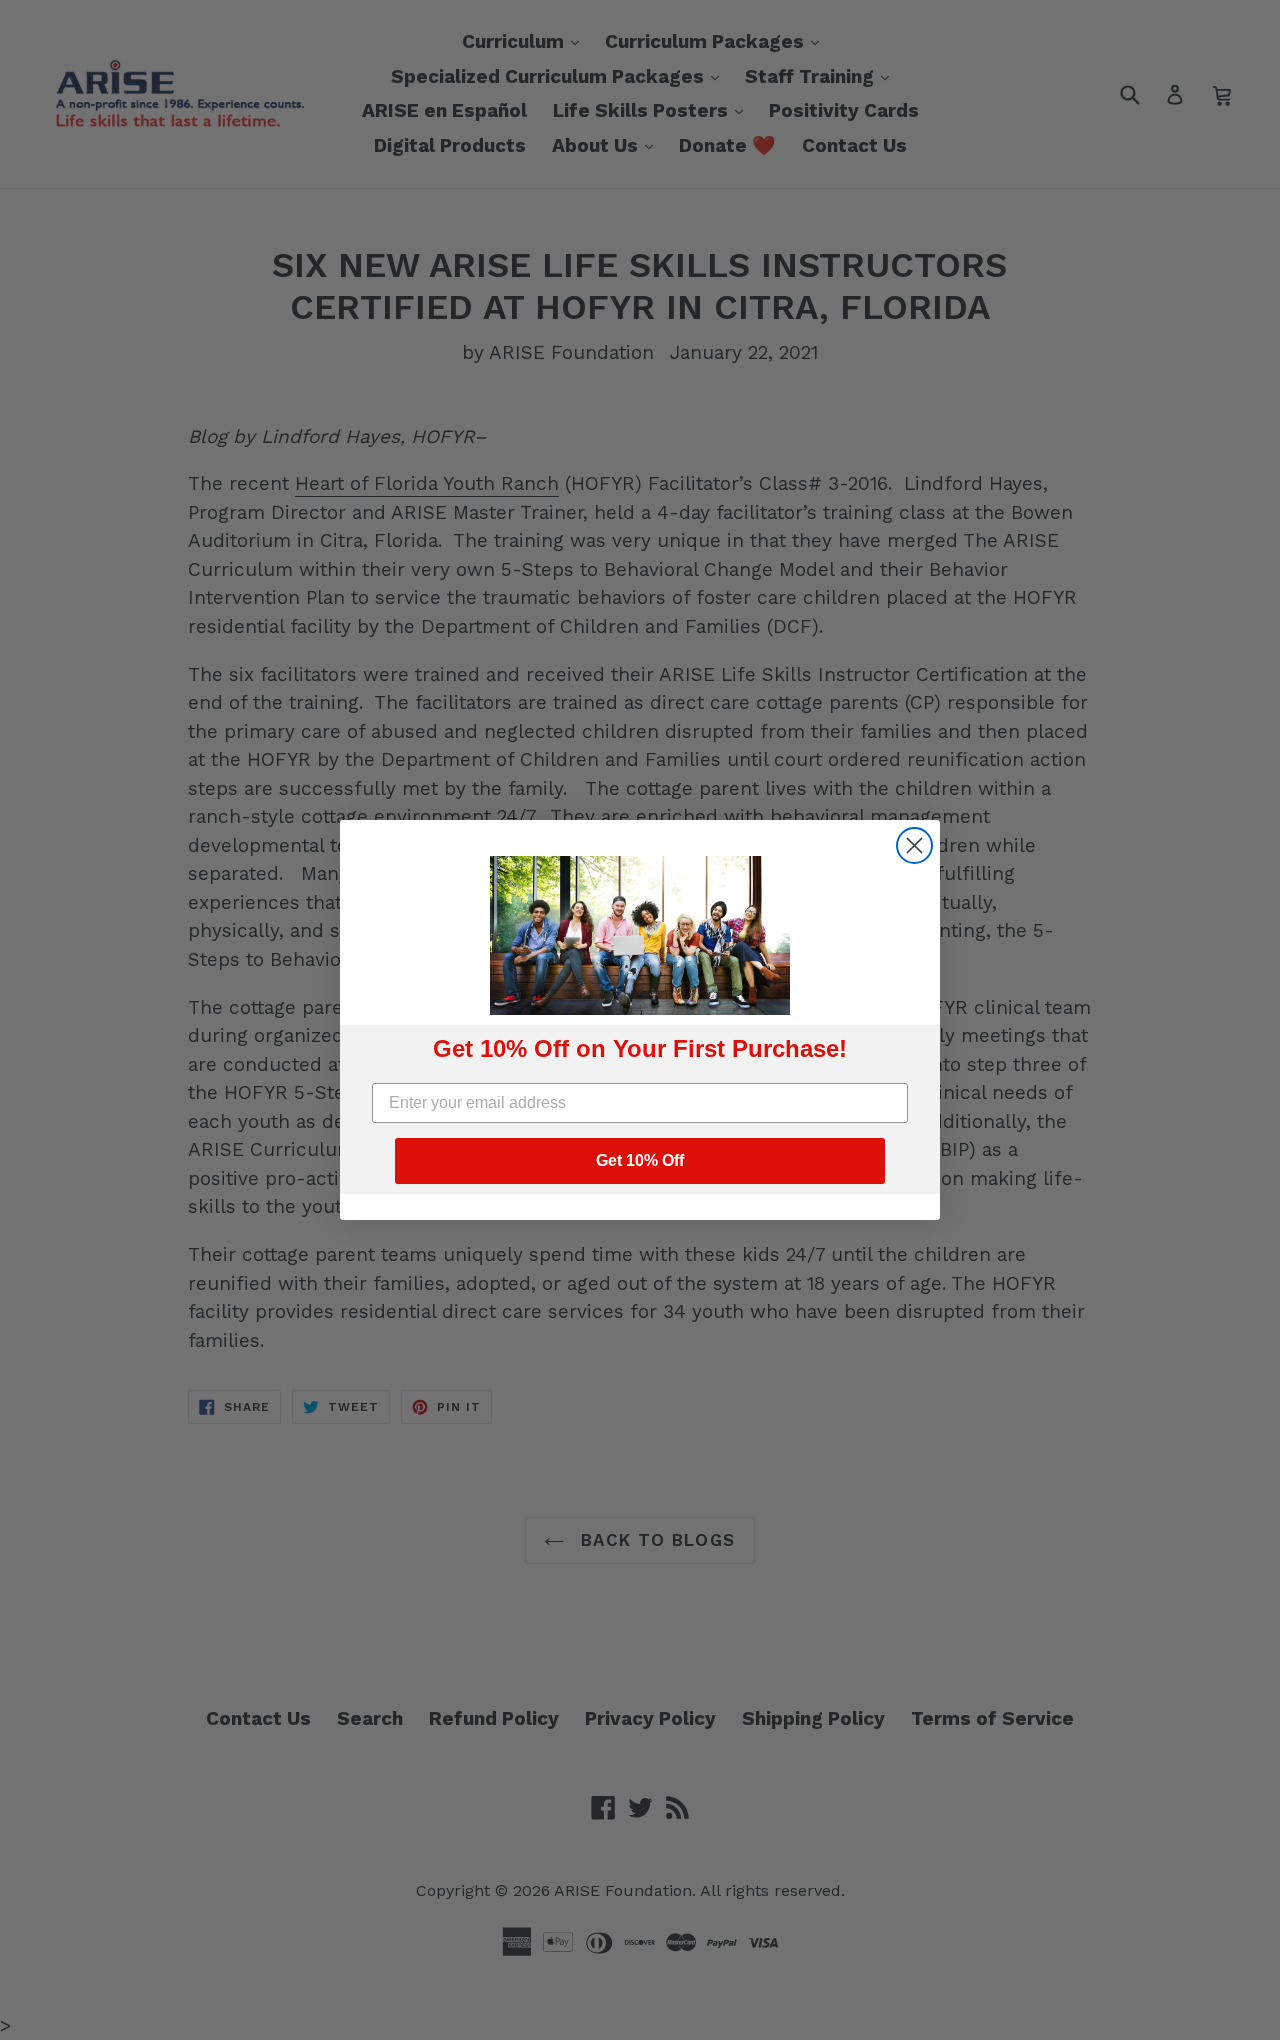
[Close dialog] (914, 845)
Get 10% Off (640, 1160)
